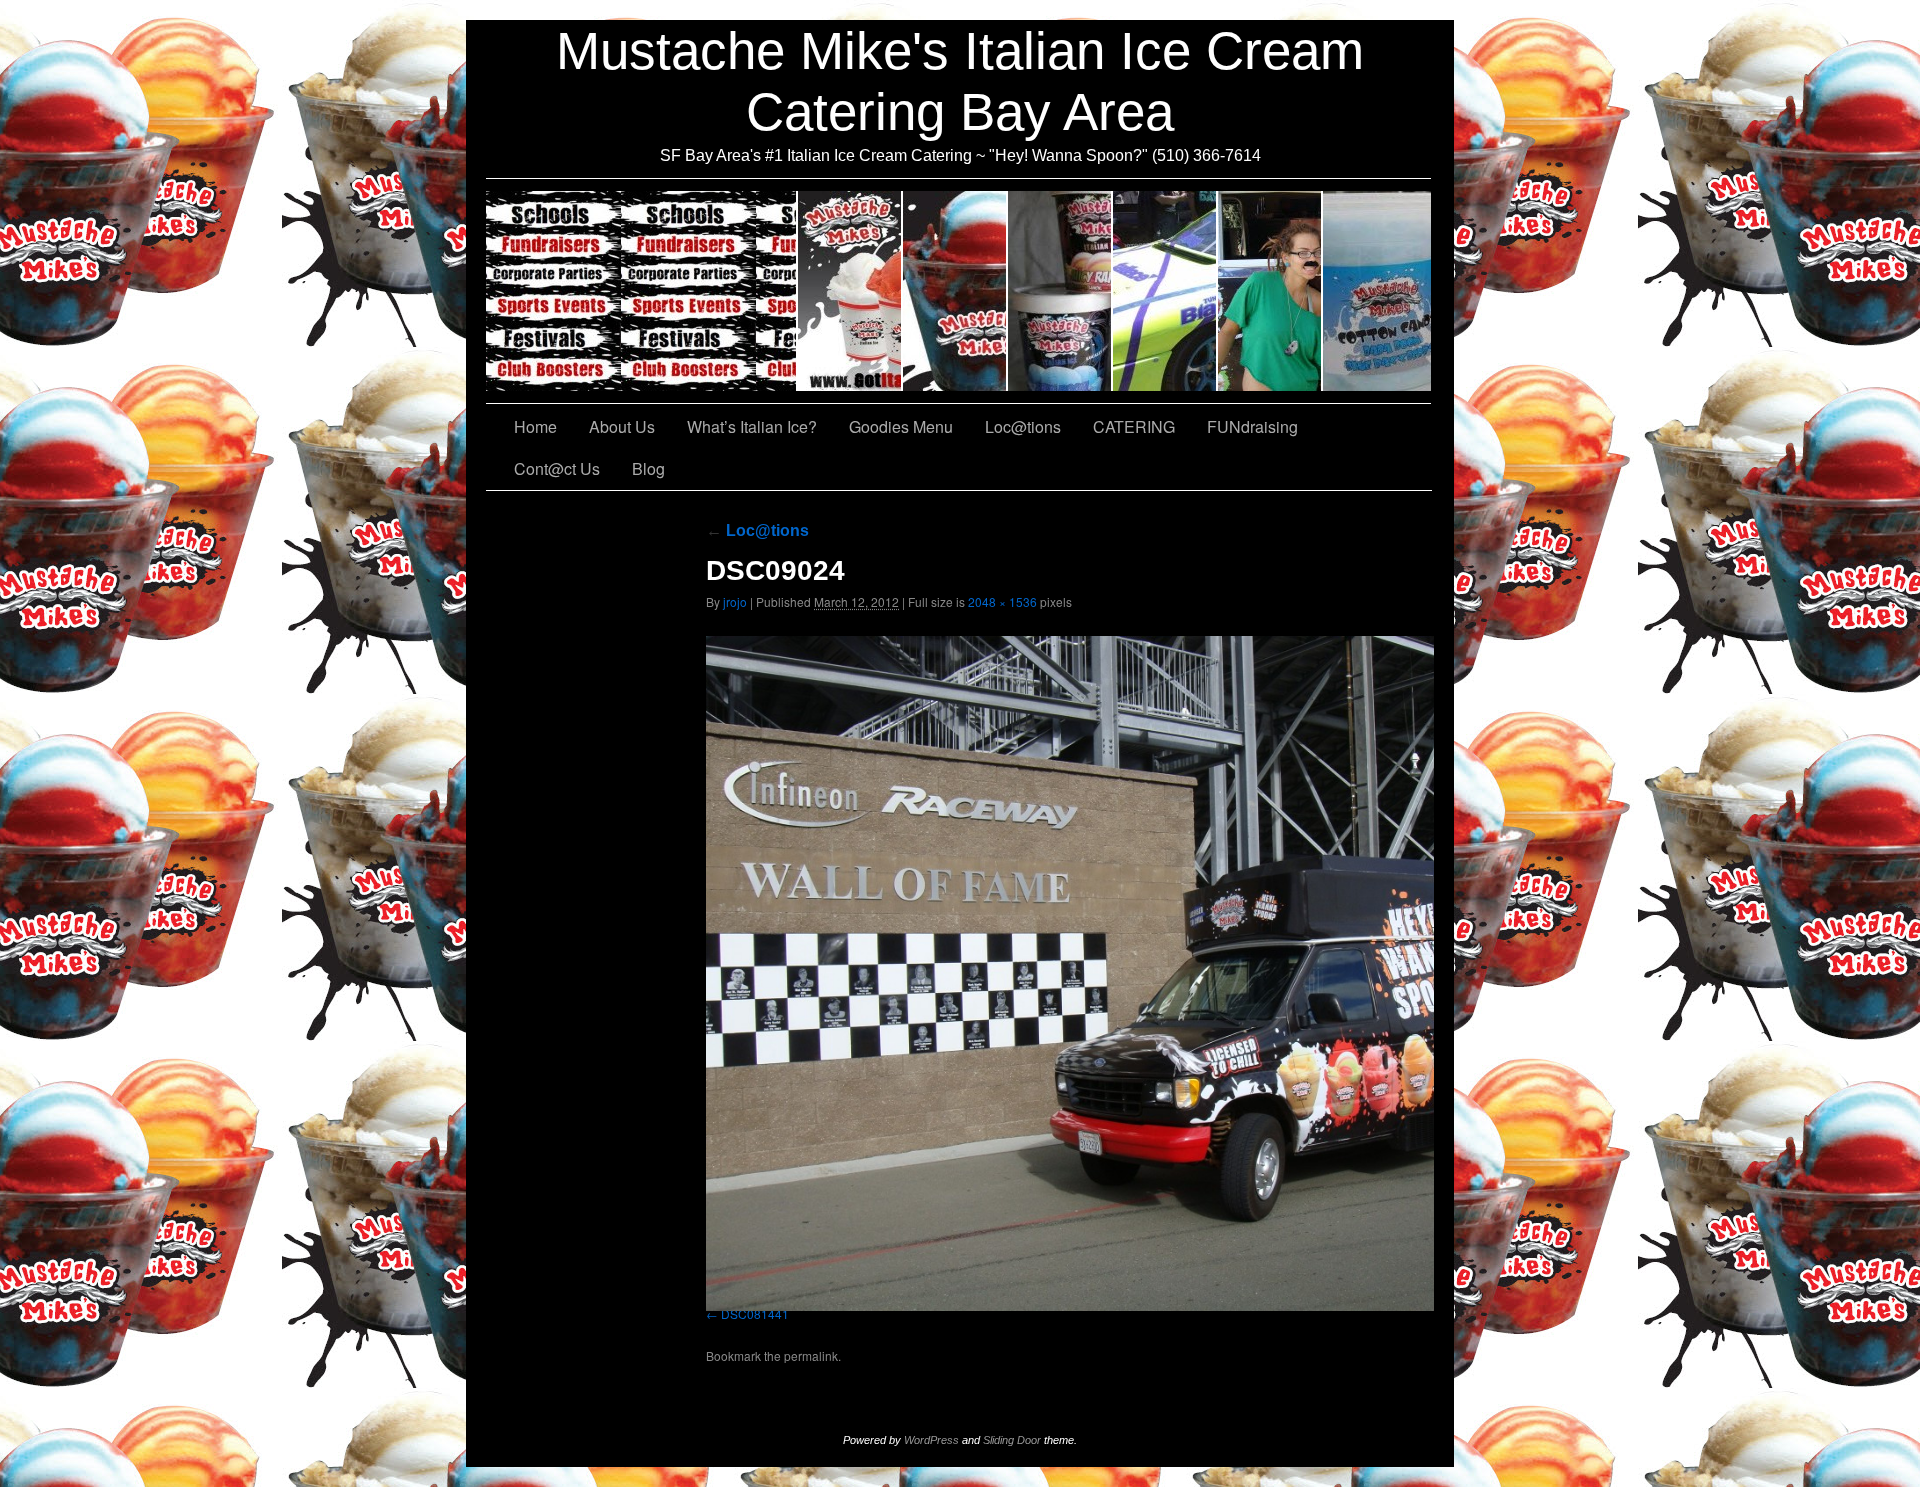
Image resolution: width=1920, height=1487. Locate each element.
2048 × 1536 (1002, 601)
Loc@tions (1165, 291)
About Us (850, 291)
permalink (811, 1355)
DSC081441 (755, 1313)
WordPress (931, 1440)
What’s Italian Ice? (955, 291)
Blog (648, 468)
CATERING (642, 291)
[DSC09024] (1156, 973)
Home (535, 426)
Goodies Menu (1060, 291)
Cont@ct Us (1377, 291)
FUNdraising (1270, 291)
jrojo (735, 601)
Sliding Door (1012, 1440)
